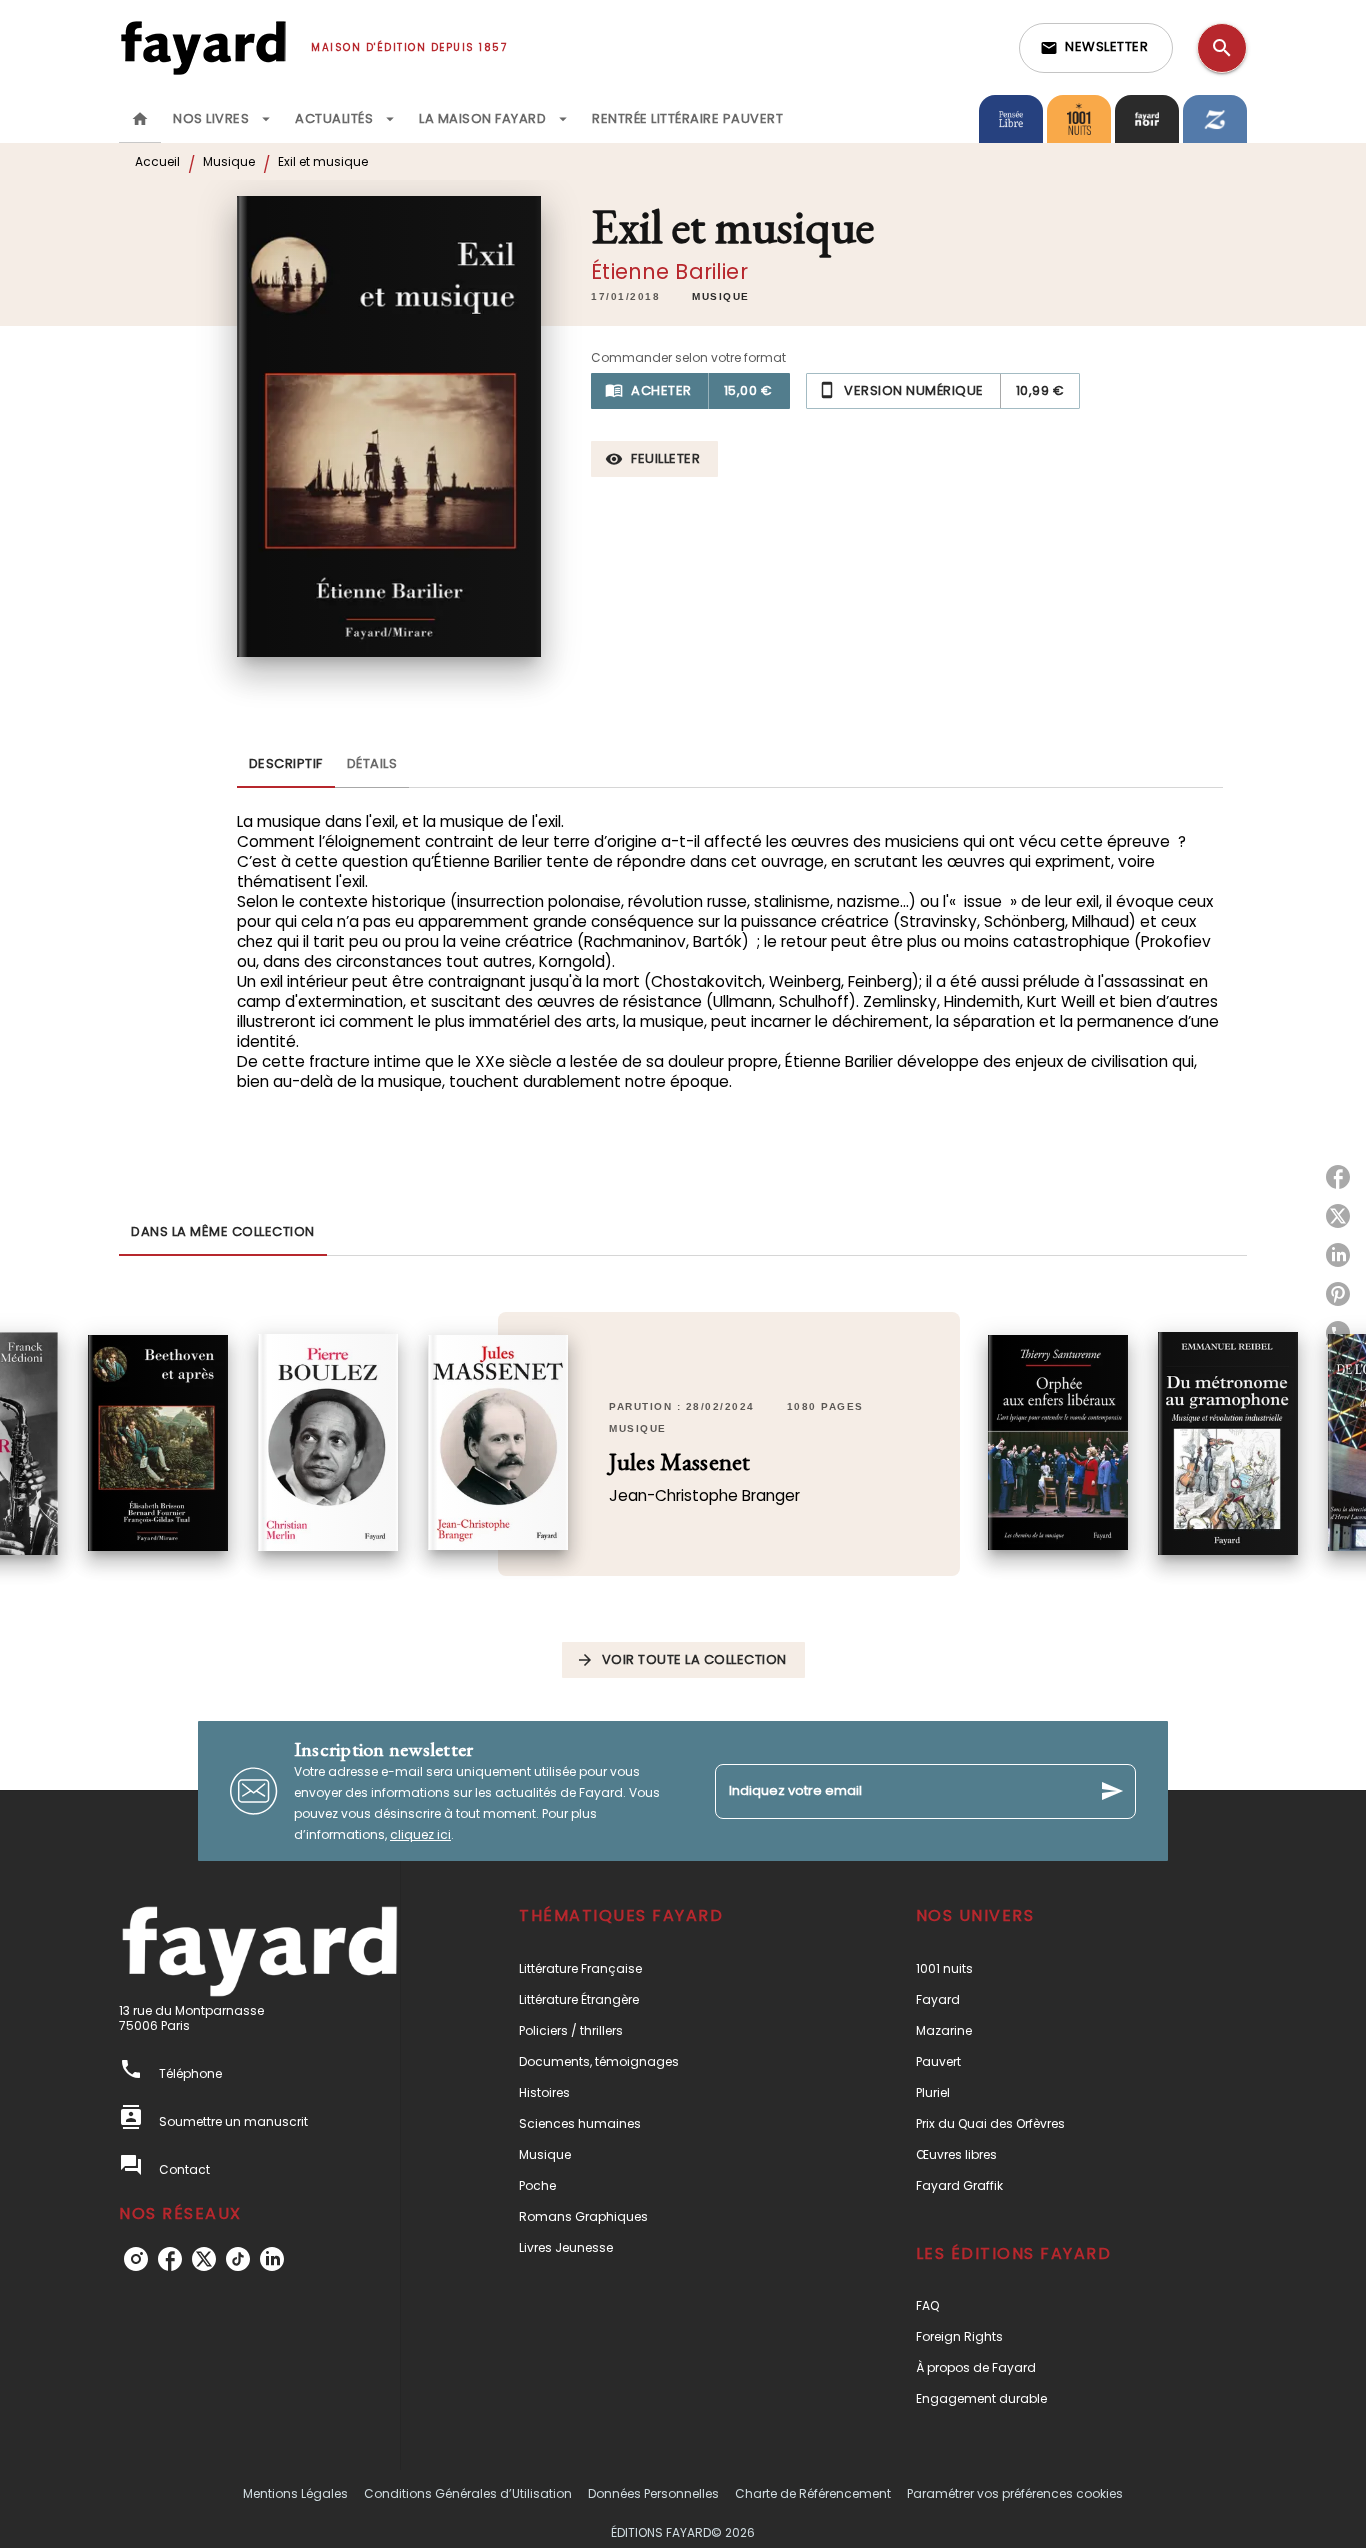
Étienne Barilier (669, 271)
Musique (229, 161)
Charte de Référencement (813, 2493)
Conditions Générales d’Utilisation (468, 2493)
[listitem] (136, 2259)
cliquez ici (420, 1834)
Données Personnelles (653, 2493)
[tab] (140, 119)
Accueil (157, 161)
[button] (1096, 48)
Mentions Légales (295, 2493)
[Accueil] (203, 47)
